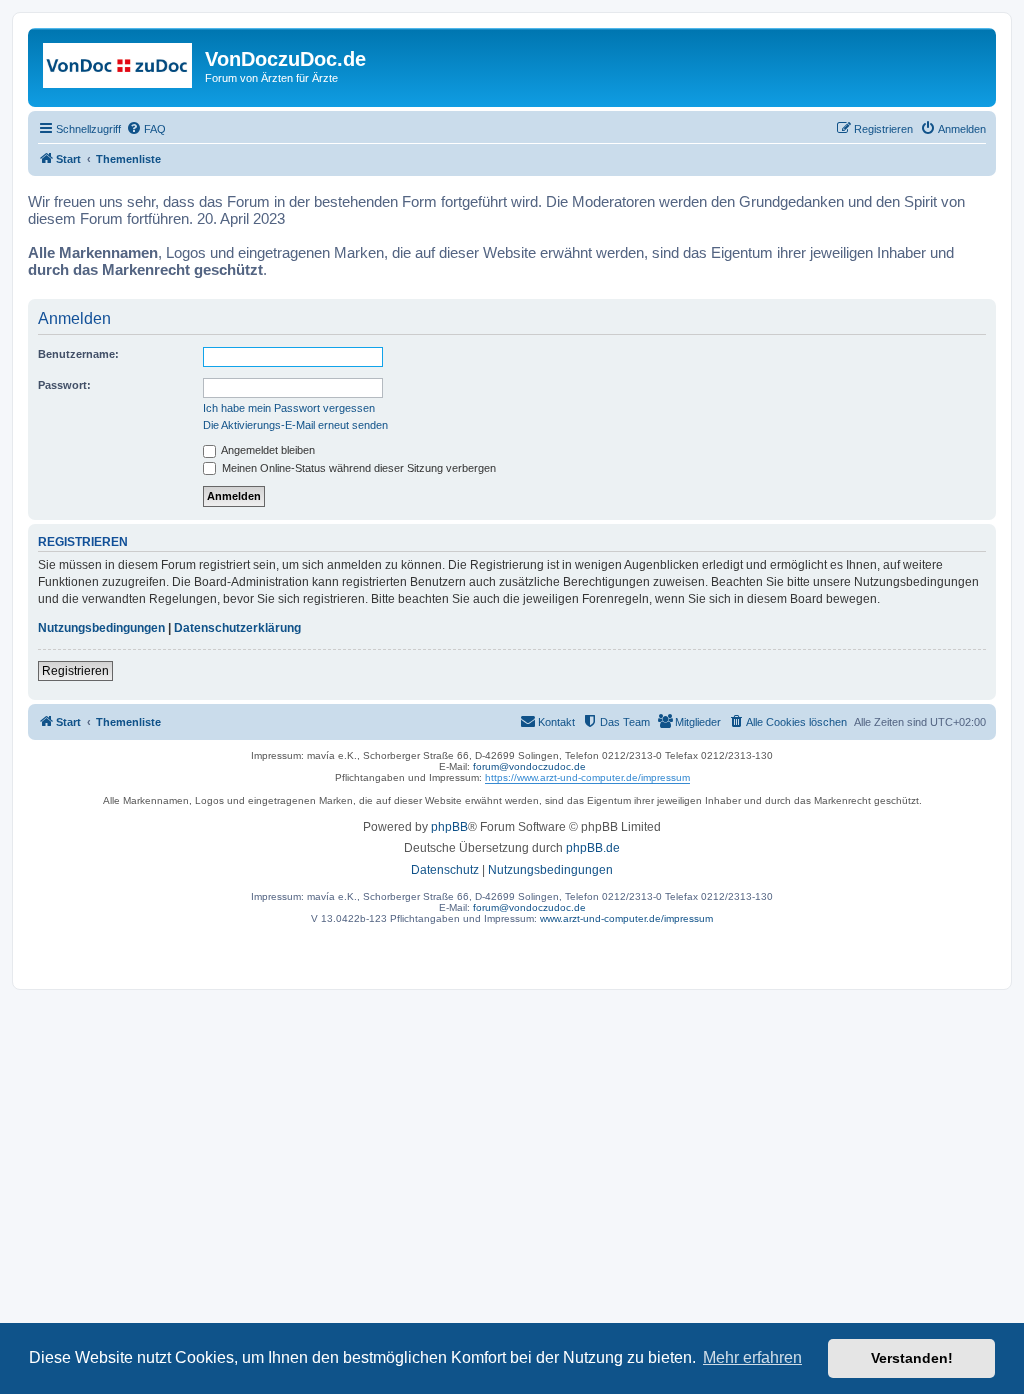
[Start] (119, 65)
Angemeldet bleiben (267, 450)
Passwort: (64, 385)
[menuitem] (146, 129)
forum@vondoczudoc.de (529, 766)
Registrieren (75, 671)
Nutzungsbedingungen (101, 628)
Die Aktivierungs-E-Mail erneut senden (295, 425)
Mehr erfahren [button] (752, 1357)
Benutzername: (78, 354)
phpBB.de (593, 848)
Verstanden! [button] (912, 1358)
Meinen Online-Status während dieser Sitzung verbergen (357, 468)
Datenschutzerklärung (237, 628)
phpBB (449, 827)
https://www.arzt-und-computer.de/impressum (587, 777)
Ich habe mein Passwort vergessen (289, 408)
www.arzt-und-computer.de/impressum (626, 918)
